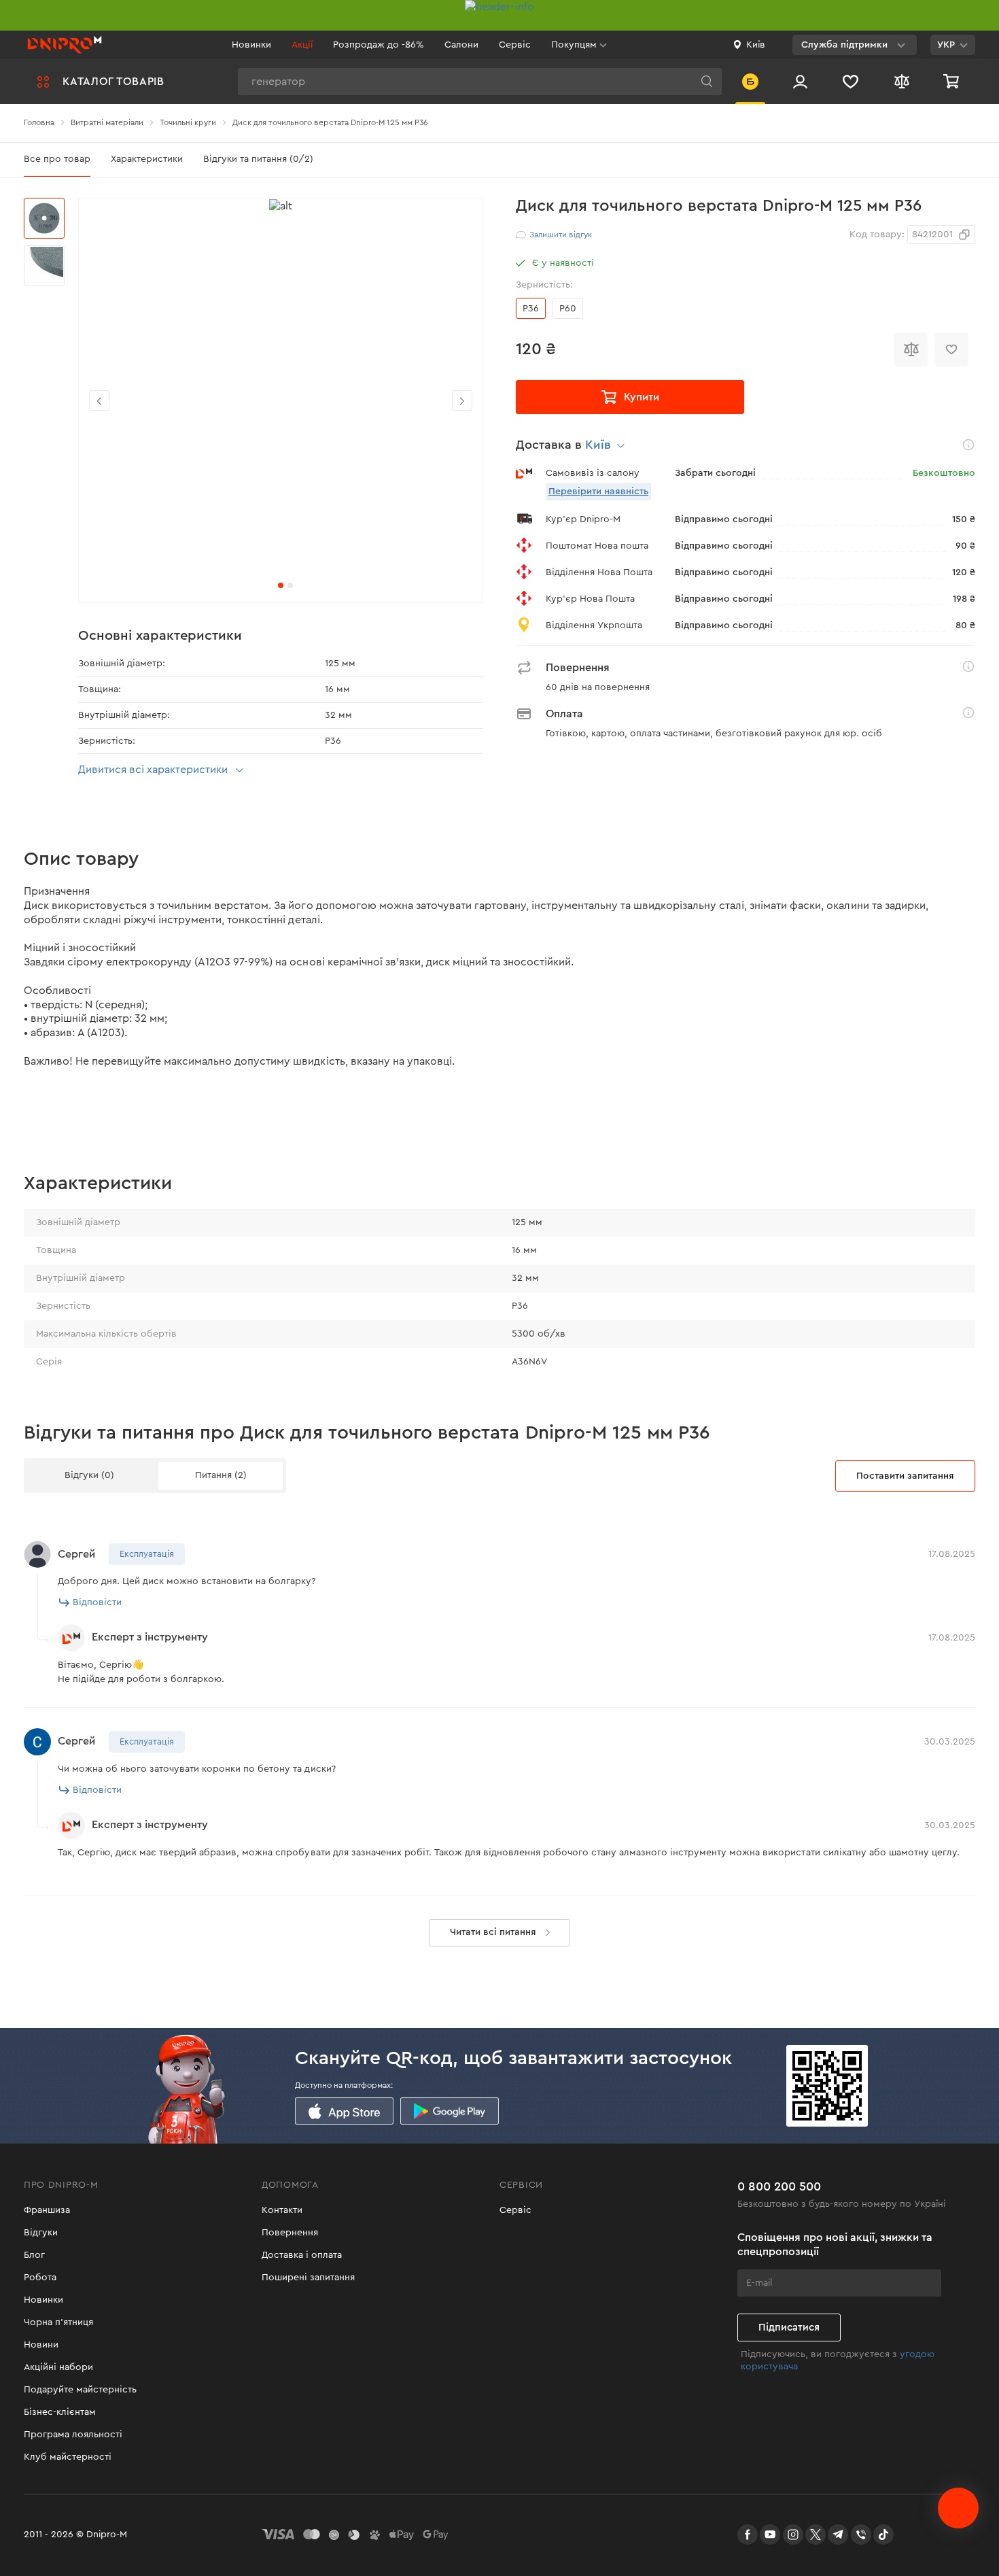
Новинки (251, 45)
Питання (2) (221, 1475)
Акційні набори (58, 2367)
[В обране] (951, 349)
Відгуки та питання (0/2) (258, 159)
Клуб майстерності (68, 2457)
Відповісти (97, 1602)
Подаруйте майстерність (80, 2390)
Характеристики (147, 159)
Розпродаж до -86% (379, 45)
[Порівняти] (911, 349)
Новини (41, 2345)
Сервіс (515, 45)
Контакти (282, 2210)
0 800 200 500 (779, 2186)
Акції (302, 45)
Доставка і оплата (302, 2255)
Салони (461, 45)
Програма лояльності (73, 2435)
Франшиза (47, 2210)
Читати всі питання (493, 1932)
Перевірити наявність (598, 492)
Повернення (290, 2233)
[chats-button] (958, 2508)
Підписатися (789, 2328)
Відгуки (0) (89, 1475)
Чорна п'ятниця (58, 2322)
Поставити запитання (905, 1476)
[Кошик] (953, 81)
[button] (462, 400)
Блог (34, 2255)
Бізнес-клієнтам (60, 2412)
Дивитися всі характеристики (153, 770)
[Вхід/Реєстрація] (800, 81)
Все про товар (57, 159)
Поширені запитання (308, 2278)
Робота (40, 2278)
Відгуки (41, 2233)
